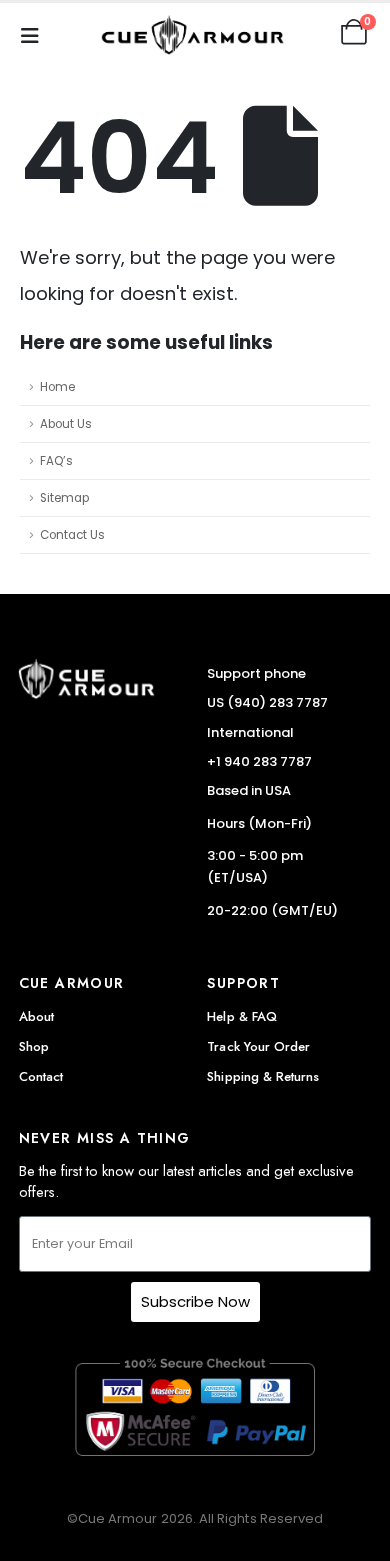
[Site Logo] (195, 32)
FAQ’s (56, 461)
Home (57, 387)
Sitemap (64, 498)
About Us (66, 424)
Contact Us (72, 535)
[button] (36, 32)
